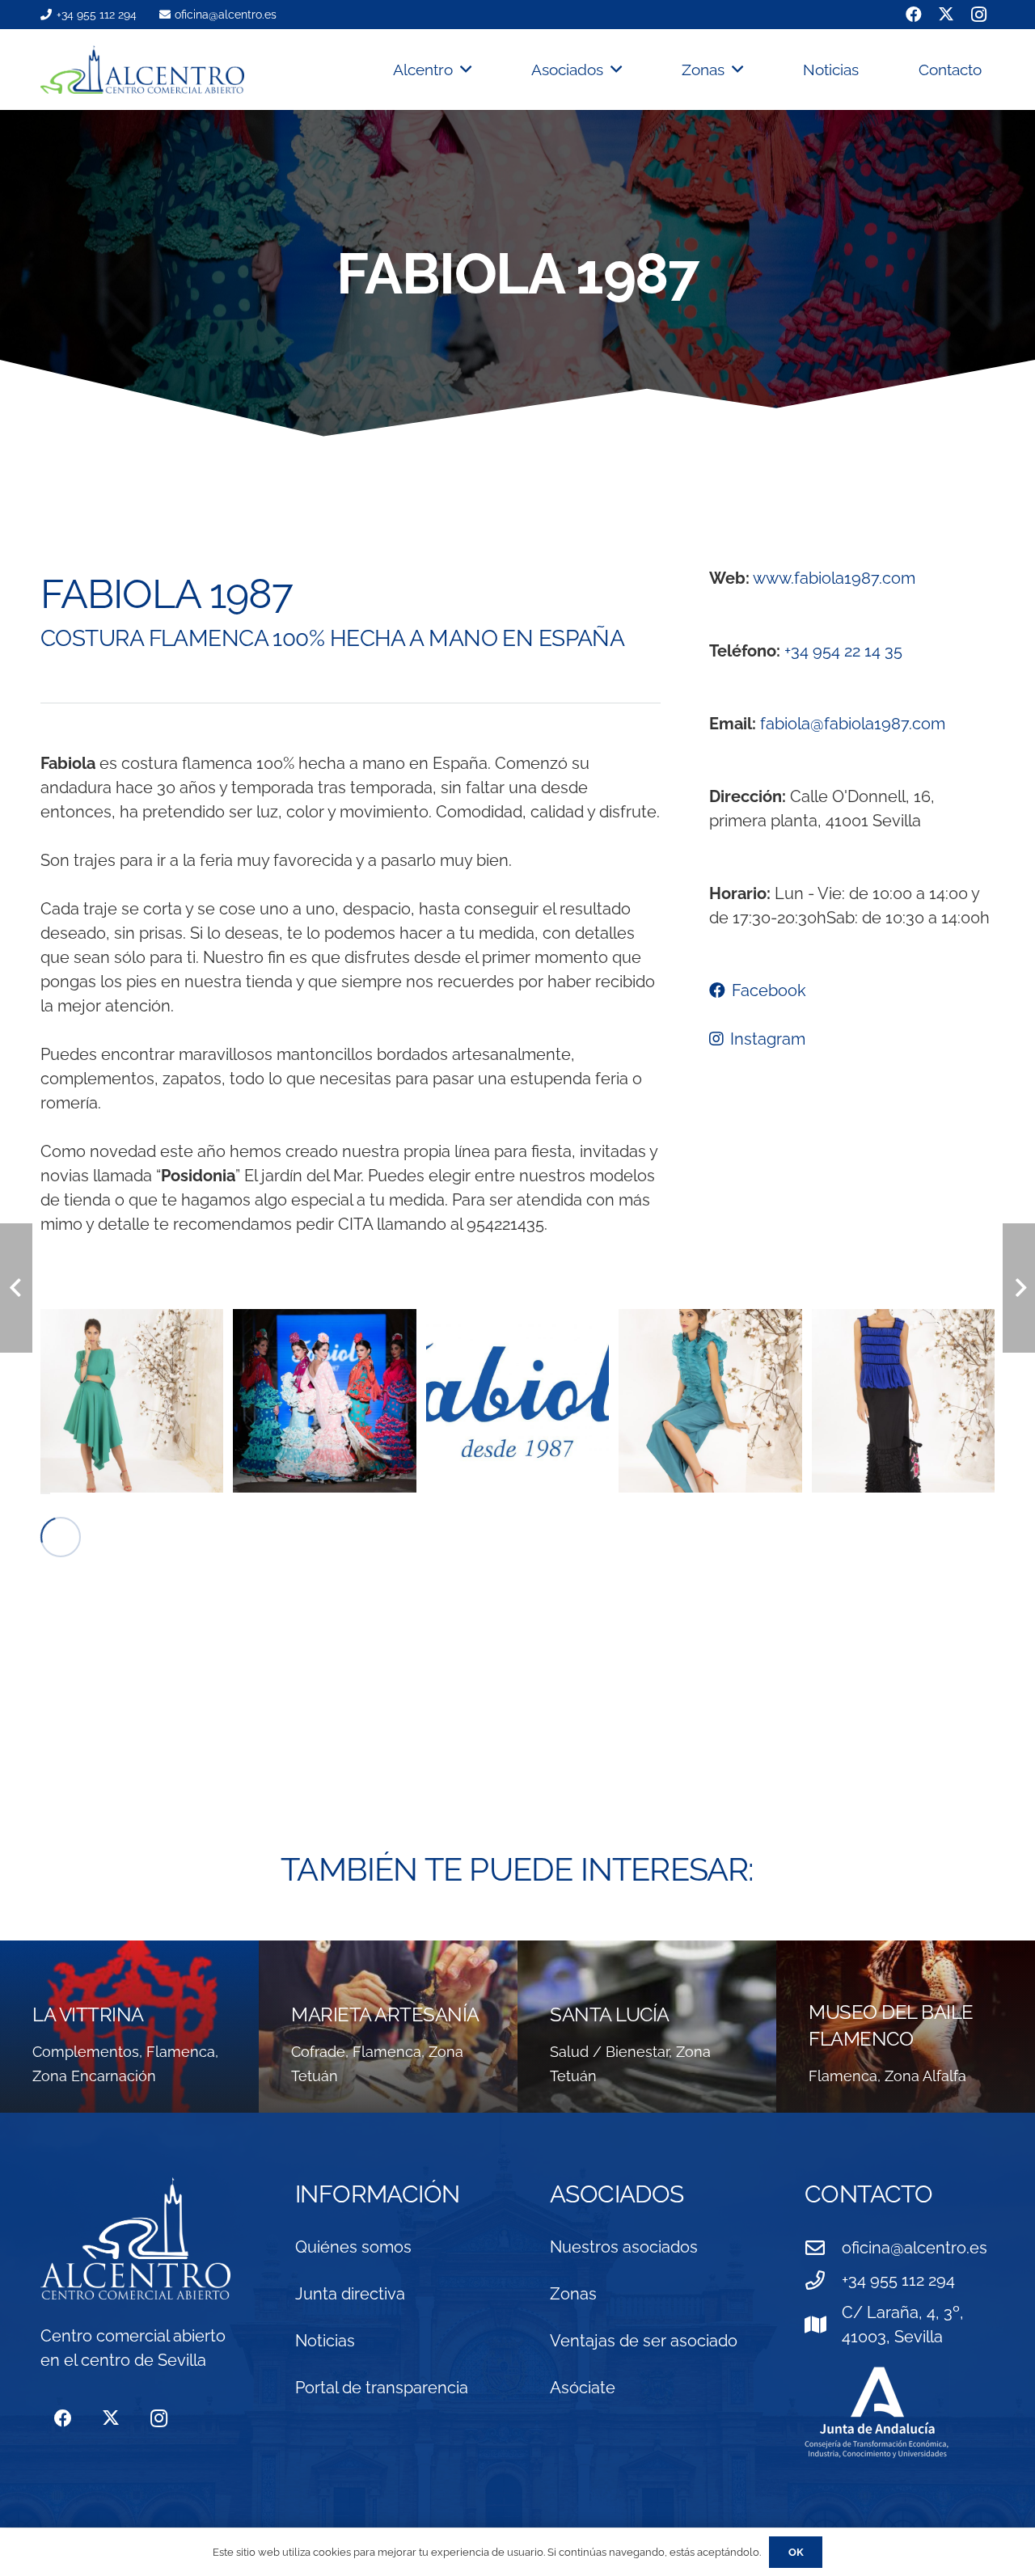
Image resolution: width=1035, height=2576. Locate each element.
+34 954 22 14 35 (843, 651)
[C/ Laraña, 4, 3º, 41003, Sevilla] (823, 2325)
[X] (110, 2419)
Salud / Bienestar (609, 2052)
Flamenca (181, 2052)
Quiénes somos (353, 2247)
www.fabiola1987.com (834, 578)
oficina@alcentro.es (915, 2248)
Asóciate (583, 2388)
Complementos (86, 2052)
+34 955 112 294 (898, 2280)
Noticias (325, 2341)
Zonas (573, 2294)
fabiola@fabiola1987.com (853, 724)
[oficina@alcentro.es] (823, 2248)
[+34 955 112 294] (823, 2280)
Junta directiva (350, 2294)
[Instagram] (159, 2419)
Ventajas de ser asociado (644, 2341)
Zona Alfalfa (925, 2076)
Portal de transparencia (382, 2388)
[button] (462, 70)
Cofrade (318, 2052)
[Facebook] (63, 2419)
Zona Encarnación (94, 2076)
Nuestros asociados (624, 2247)
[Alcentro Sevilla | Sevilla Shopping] (142, 70)
